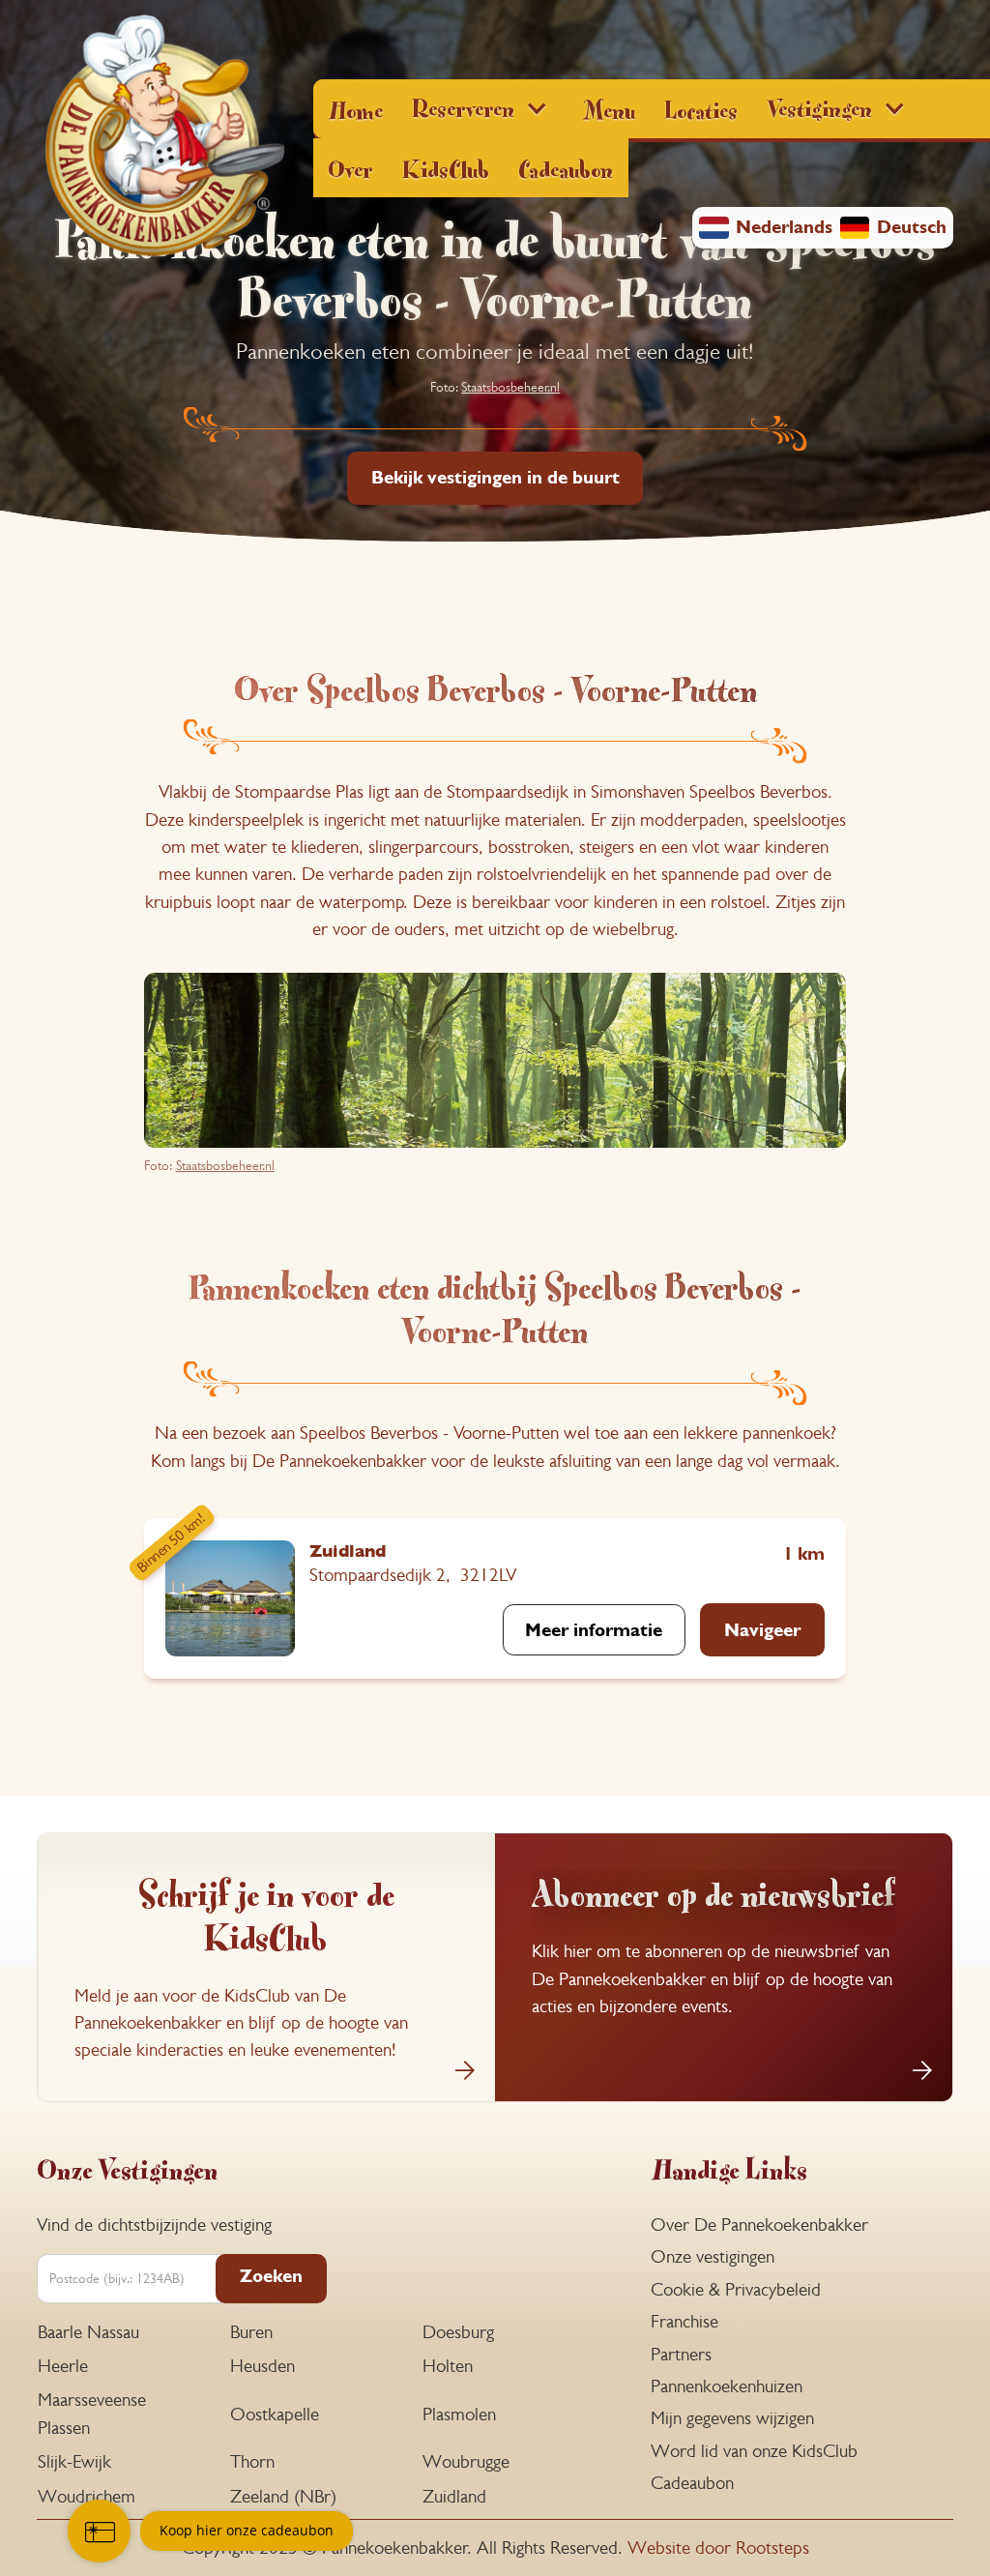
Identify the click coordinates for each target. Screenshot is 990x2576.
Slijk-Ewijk (74, 2461)
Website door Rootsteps (718, 2547)
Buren (251, 2332)
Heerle (63, 2366)
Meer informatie (594, 1630)
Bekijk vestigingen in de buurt (495, 477)
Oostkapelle (275, 2414)
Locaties (701, 108)
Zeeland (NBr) (283, 2496)
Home (355, 108)
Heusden (262, 2366)
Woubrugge (466, 2461)
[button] (483, 109)
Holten (448, 2366)
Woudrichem (87, 2496)
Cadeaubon (566, 167)
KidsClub (446, 167)
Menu (609, 108)
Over (350, 167)
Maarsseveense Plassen (92, 2413)
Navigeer (762, 1630)
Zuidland (454, 2496)
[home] (164, 138)
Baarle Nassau (88, 2332)
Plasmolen (459, 2414)
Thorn (252, 2461)
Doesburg (458, 2332)
